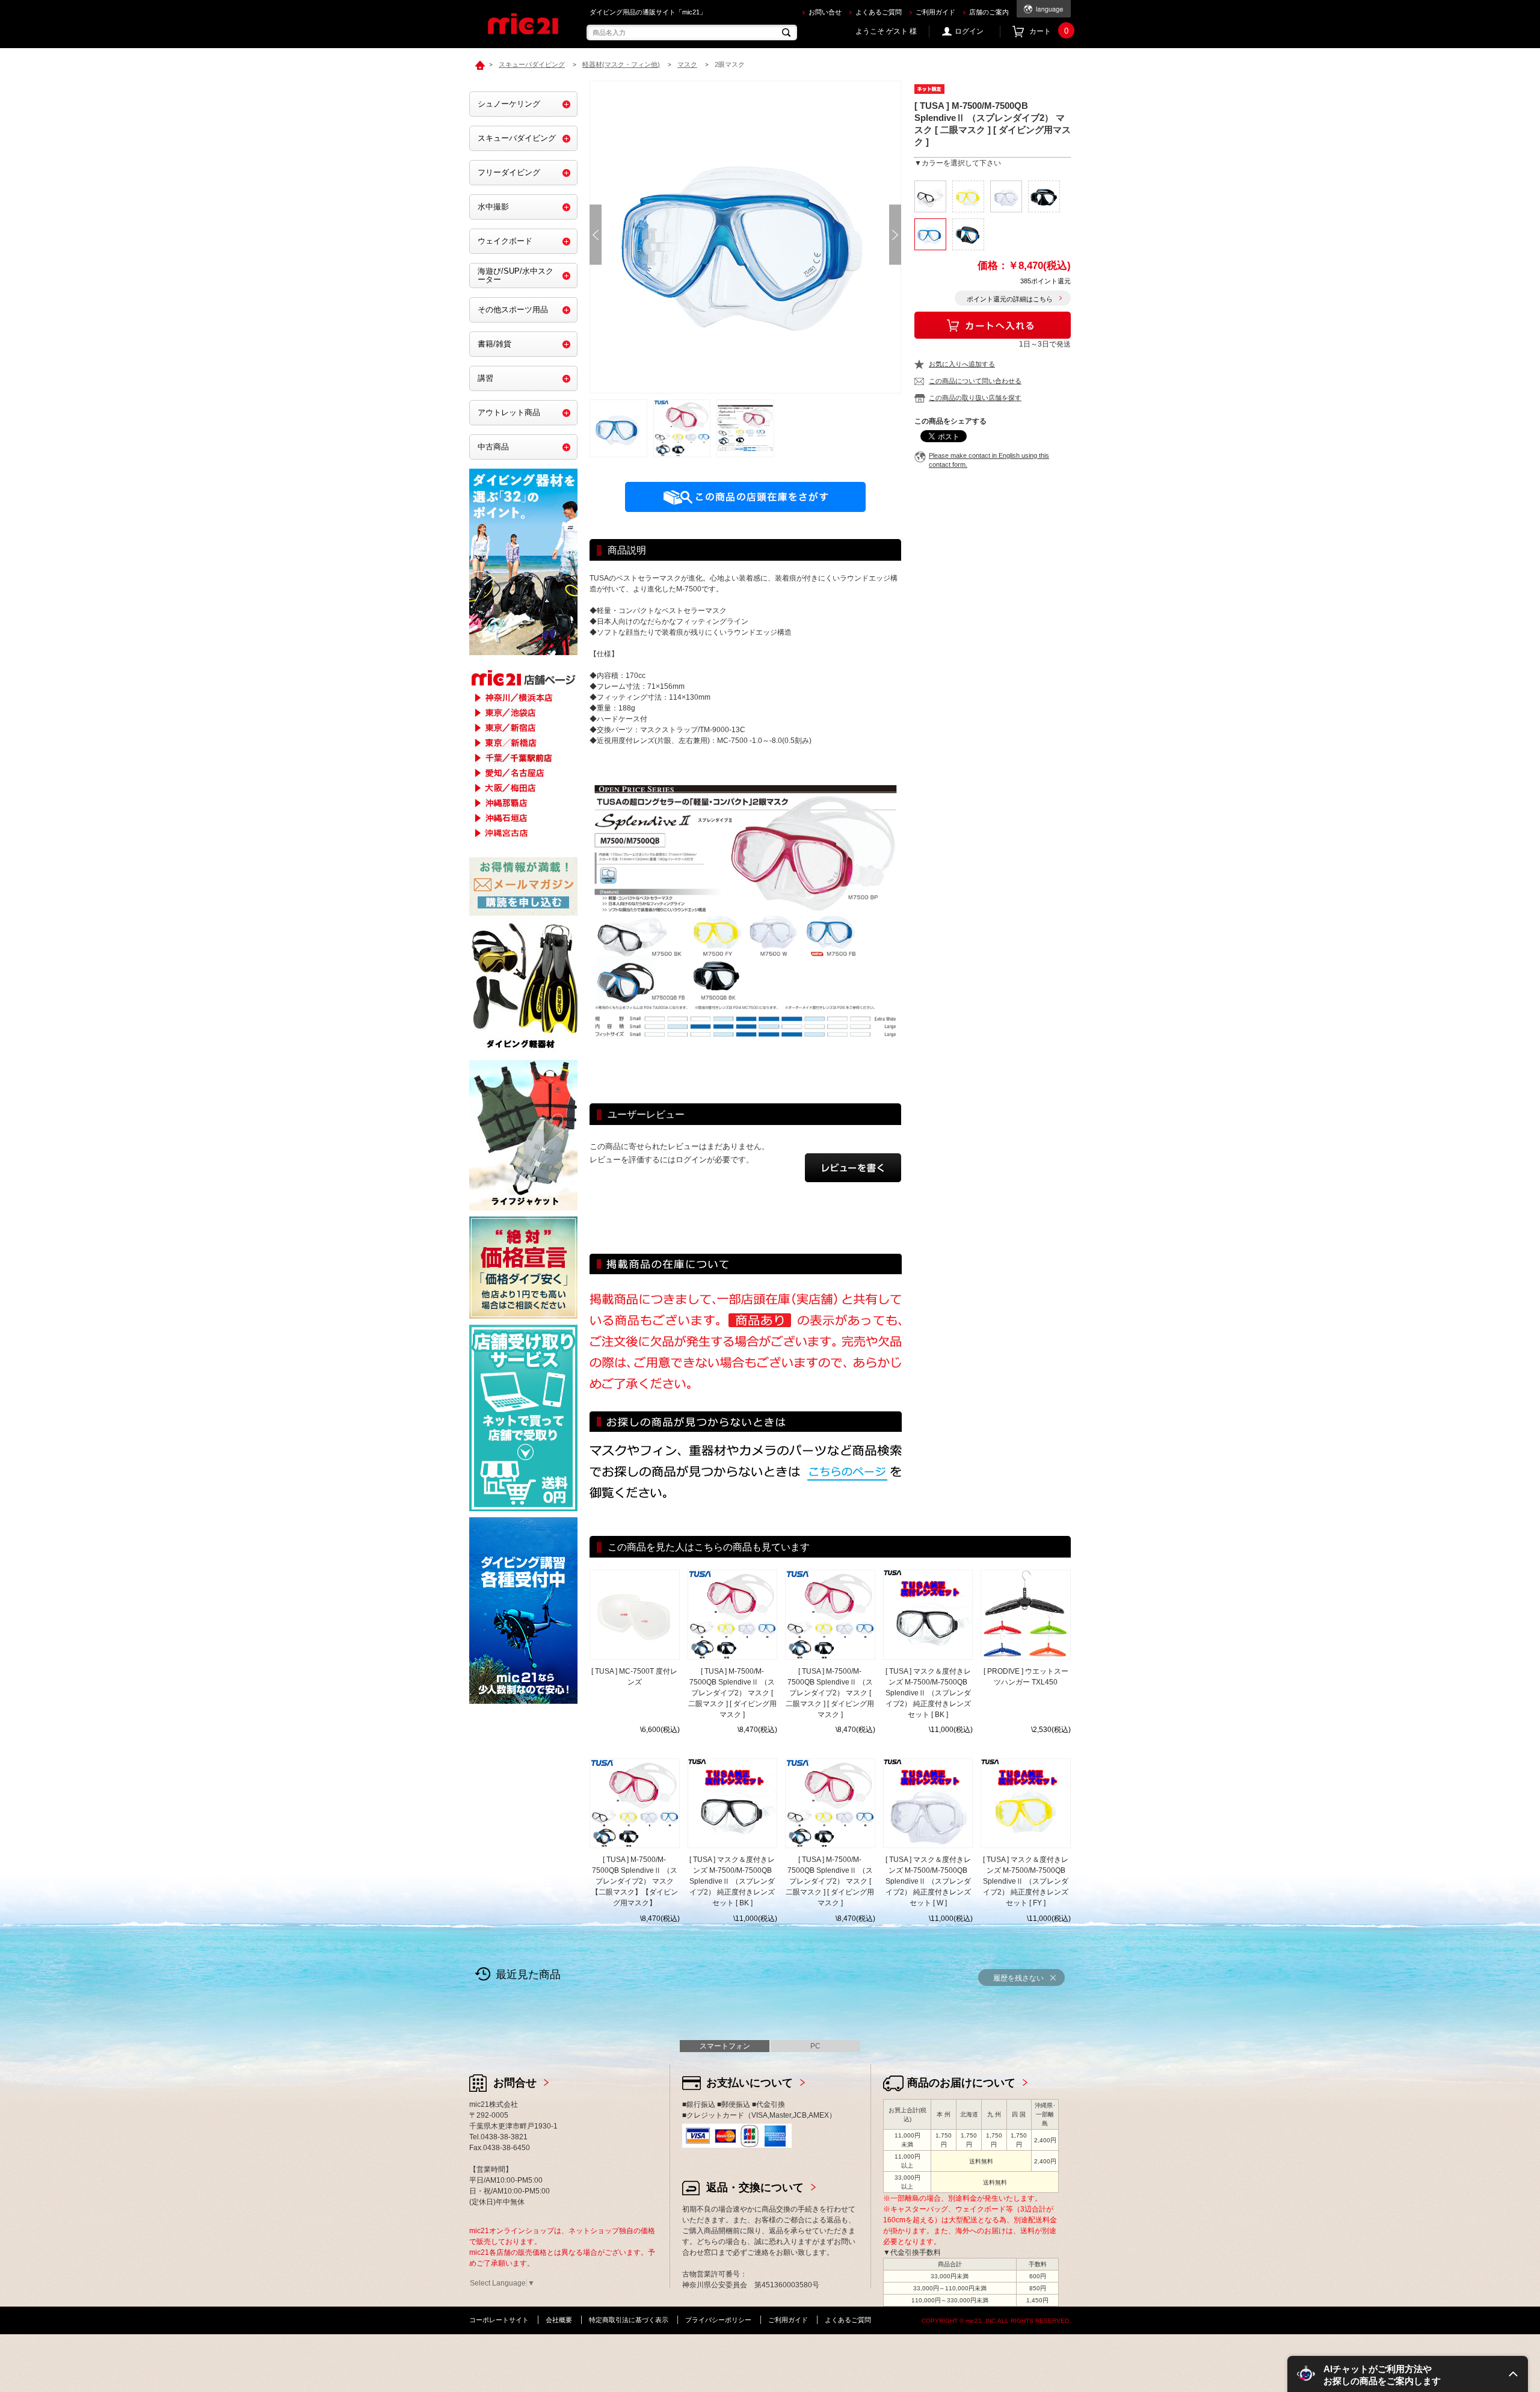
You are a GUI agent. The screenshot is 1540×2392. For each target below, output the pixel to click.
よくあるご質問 (879, 12)
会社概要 (559, 2320)
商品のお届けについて (961, 2083)
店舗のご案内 (989, 12)
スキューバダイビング (517, 138)
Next (895, 235)
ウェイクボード (505, 241)
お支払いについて (750, 2083)
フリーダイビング (509, 172)
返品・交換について (755, 2187)
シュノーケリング (509, 104)
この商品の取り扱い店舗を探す (975, 398)
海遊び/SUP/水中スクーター (516, 275)
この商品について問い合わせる (975, 381)
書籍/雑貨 (494, 344)
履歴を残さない (1018, 1978)
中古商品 (493, 447)
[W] (1006, 196)
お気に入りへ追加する (962, 364)
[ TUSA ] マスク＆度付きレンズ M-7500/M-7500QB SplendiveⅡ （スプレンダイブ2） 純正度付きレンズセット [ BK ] (928, 1693)
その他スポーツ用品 (513, 310)
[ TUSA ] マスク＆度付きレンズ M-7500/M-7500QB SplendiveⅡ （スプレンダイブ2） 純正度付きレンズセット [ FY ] (1026, 1881)
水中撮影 (493, 207)
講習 (485, 378)
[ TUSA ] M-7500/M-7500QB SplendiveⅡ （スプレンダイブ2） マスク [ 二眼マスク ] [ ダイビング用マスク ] (732, 1693)
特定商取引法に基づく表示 (629, 2320)
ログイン (969, 31)
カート (1049, 31)
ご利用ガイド (935, 12)
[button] (1408, 2374)
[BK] (930, 196)
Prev (596, 235)
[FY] (968, 196)
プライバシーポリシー (718, 2320)
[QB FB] (968, 234)
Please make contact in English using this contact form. (989, 460)
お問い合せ (825, 12)
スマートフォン (725, 2046)
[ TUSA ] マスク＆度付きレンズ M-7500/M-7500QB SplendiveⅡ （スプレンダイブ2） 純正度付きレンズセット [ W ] (928, 1881)
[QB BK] (1044, 196)
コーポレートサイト (499, 2320)
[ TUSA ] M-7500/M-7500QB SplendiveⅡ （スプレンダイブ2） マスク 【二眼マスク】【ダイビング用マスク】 (635, 1881)
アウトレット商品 (509, 412)
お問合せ (515, 2083)
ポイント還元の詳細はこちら (1010, 299)
